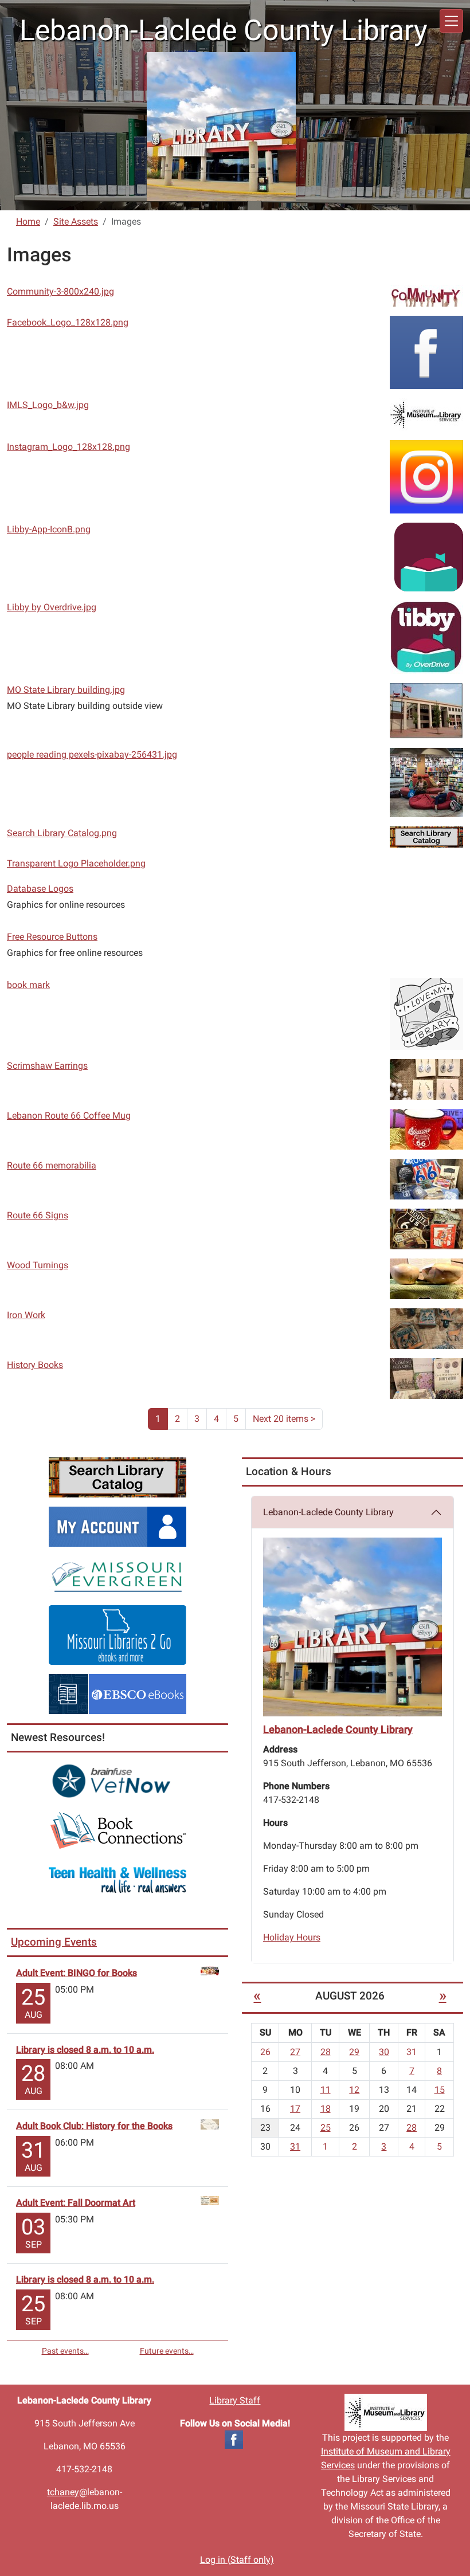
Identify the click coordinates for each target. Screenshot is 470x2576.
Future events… (167, 2351)
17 (295, 2109)
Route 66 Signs (38, 1215)
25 (326, 2128)
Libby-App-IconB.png (49, 529)
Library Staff (235, 2400)
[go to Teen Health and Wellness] (117, 1879)
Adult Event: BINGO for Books (77, 1973)
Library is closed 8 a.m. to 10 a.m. (85, 2050)
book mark (28, 985)
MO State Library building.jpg (66, 690)
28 (326, 2052)
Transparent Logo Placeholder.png (76, 863)
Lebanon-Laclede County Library (328, 1512)
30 (384, 2052)
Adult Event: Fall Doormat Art (76, 2203)
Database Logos (40, 889)
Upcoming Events (54, 1942)
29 (354, 2052)
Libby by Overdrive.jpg (52, 607)
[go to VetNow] (117, 1781)
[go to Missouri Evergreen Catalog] (117, 1575)
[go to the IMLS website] (385, 2412)
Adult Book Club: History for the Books (94, 2126)
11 (326, 2090)
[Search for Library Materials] (117, 1477)
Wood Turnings (38, 1265)
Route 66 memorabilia (52, 1165)
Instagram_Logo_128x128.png (68, 447)
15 (440, 2090)
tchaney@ (67, 2492)
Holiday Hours (292, 1937)
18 (326, 2109)
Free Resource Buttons (52, 937)
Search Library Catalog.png (62, 833)
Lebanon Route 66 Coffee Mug (69, 1116)
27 (295, 2052)
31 (295, 2146)
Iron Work (26, 1315)
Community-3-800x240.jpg (60, 291)
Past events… (65, 2351)
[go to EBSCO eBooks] (117, 1693)
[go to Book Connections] (117, 1830)
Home (28, 221)
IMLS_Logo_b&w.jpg (48, 405)
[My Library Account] (117, 1526)
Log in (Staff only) (237, 2560)
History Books (35, 1365)
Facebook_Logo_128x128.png (68, 322)
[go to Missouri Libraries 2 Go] (117, 1634)
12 (354, 2090)
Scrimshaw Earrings (47, 1066)
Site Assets (76, 221)
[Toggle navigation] (451, 21)
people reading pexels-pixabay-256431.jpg (92, 754)
